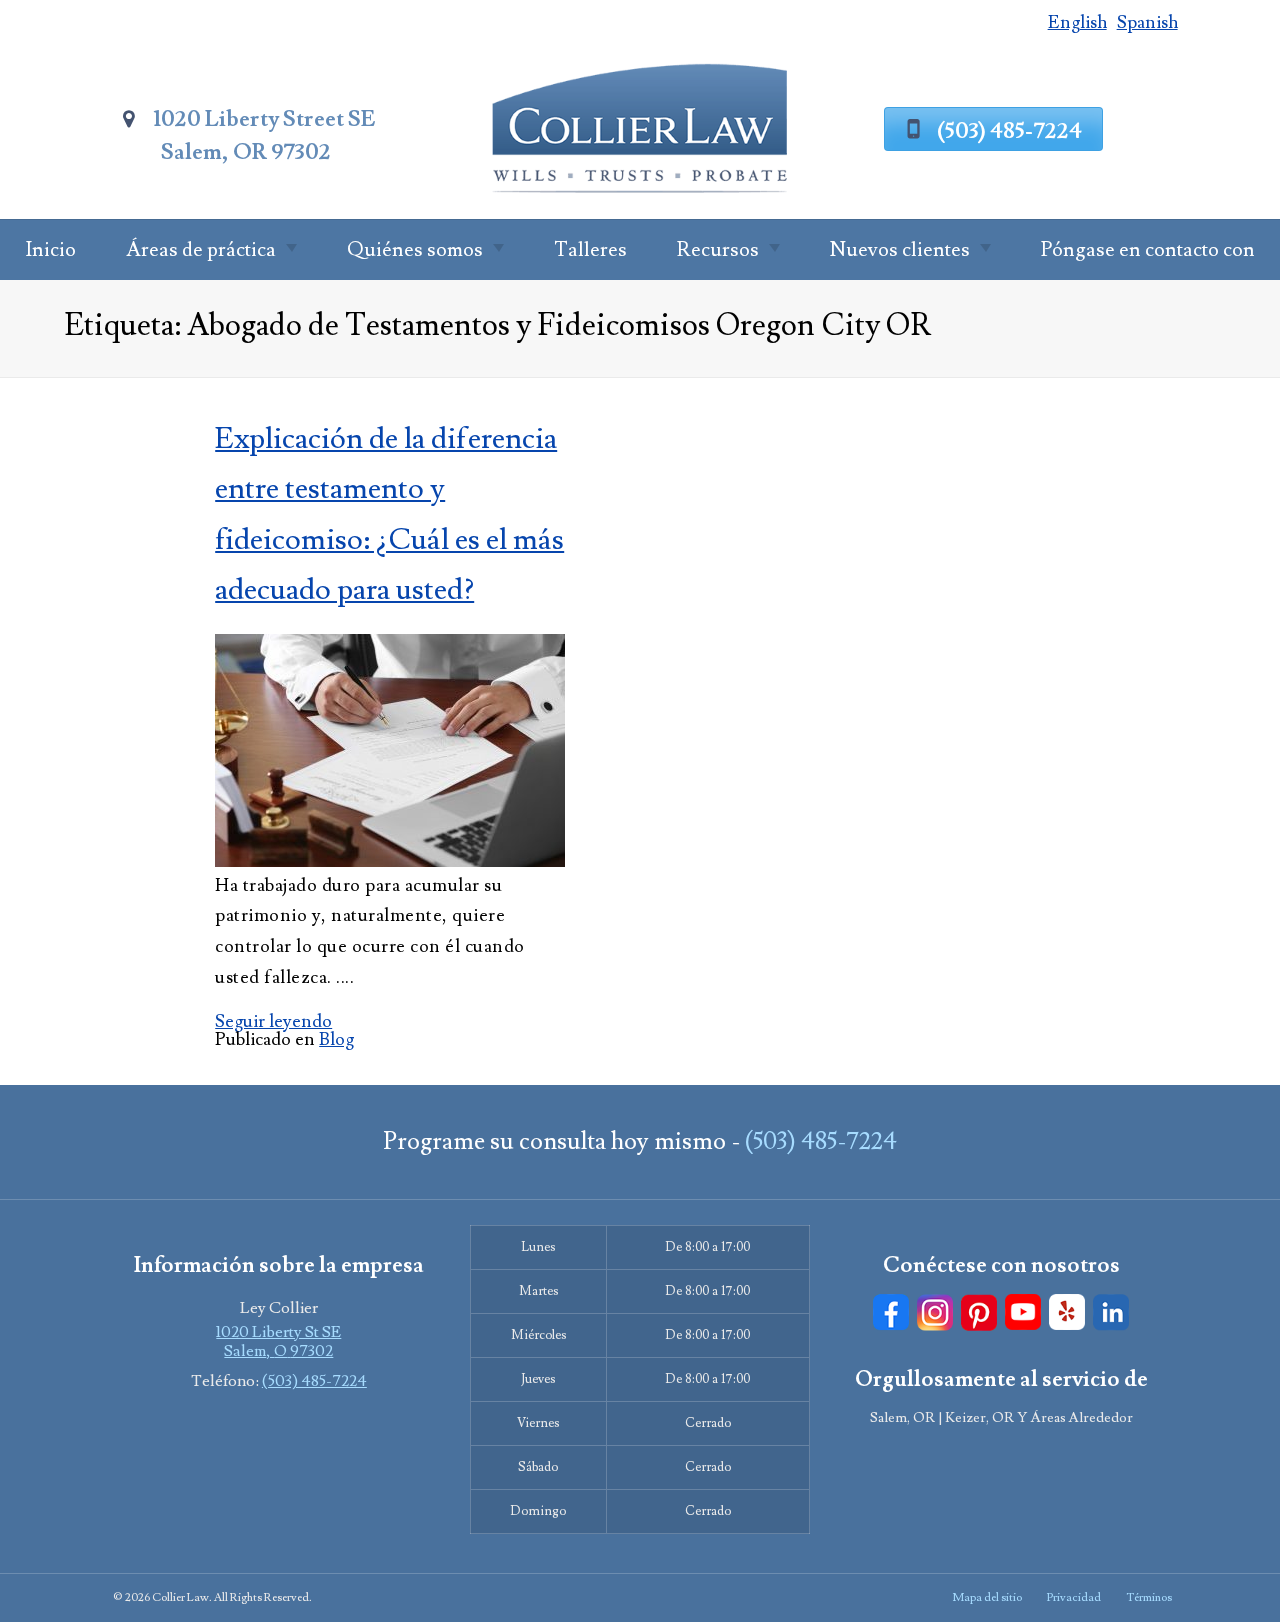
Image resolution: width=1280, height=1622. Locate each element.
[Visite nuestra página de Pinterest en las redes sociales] (979, 1312)
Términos (1149, 1597)
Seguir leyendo (273, 1021)
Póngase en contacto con (1148, 250)
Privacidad (1074, 1597)
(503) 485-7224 (1009, 131)
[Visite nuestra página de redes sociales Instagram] (935, 1312)
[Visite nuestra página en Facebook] (891, 1312)
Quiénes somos (415, 250)
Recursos (718, 250)
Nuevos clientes (900, 250)
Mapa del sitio (987, 1597)
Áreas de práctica (201, 250)
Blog (336, 1039)
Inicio (50, 250)
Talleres (590, 250)
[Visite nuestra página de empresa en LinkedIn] (1111, 1312)
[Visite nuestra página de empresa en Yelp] (1067, 1312)
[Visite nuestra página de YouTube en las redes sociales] (1023, 1312)
